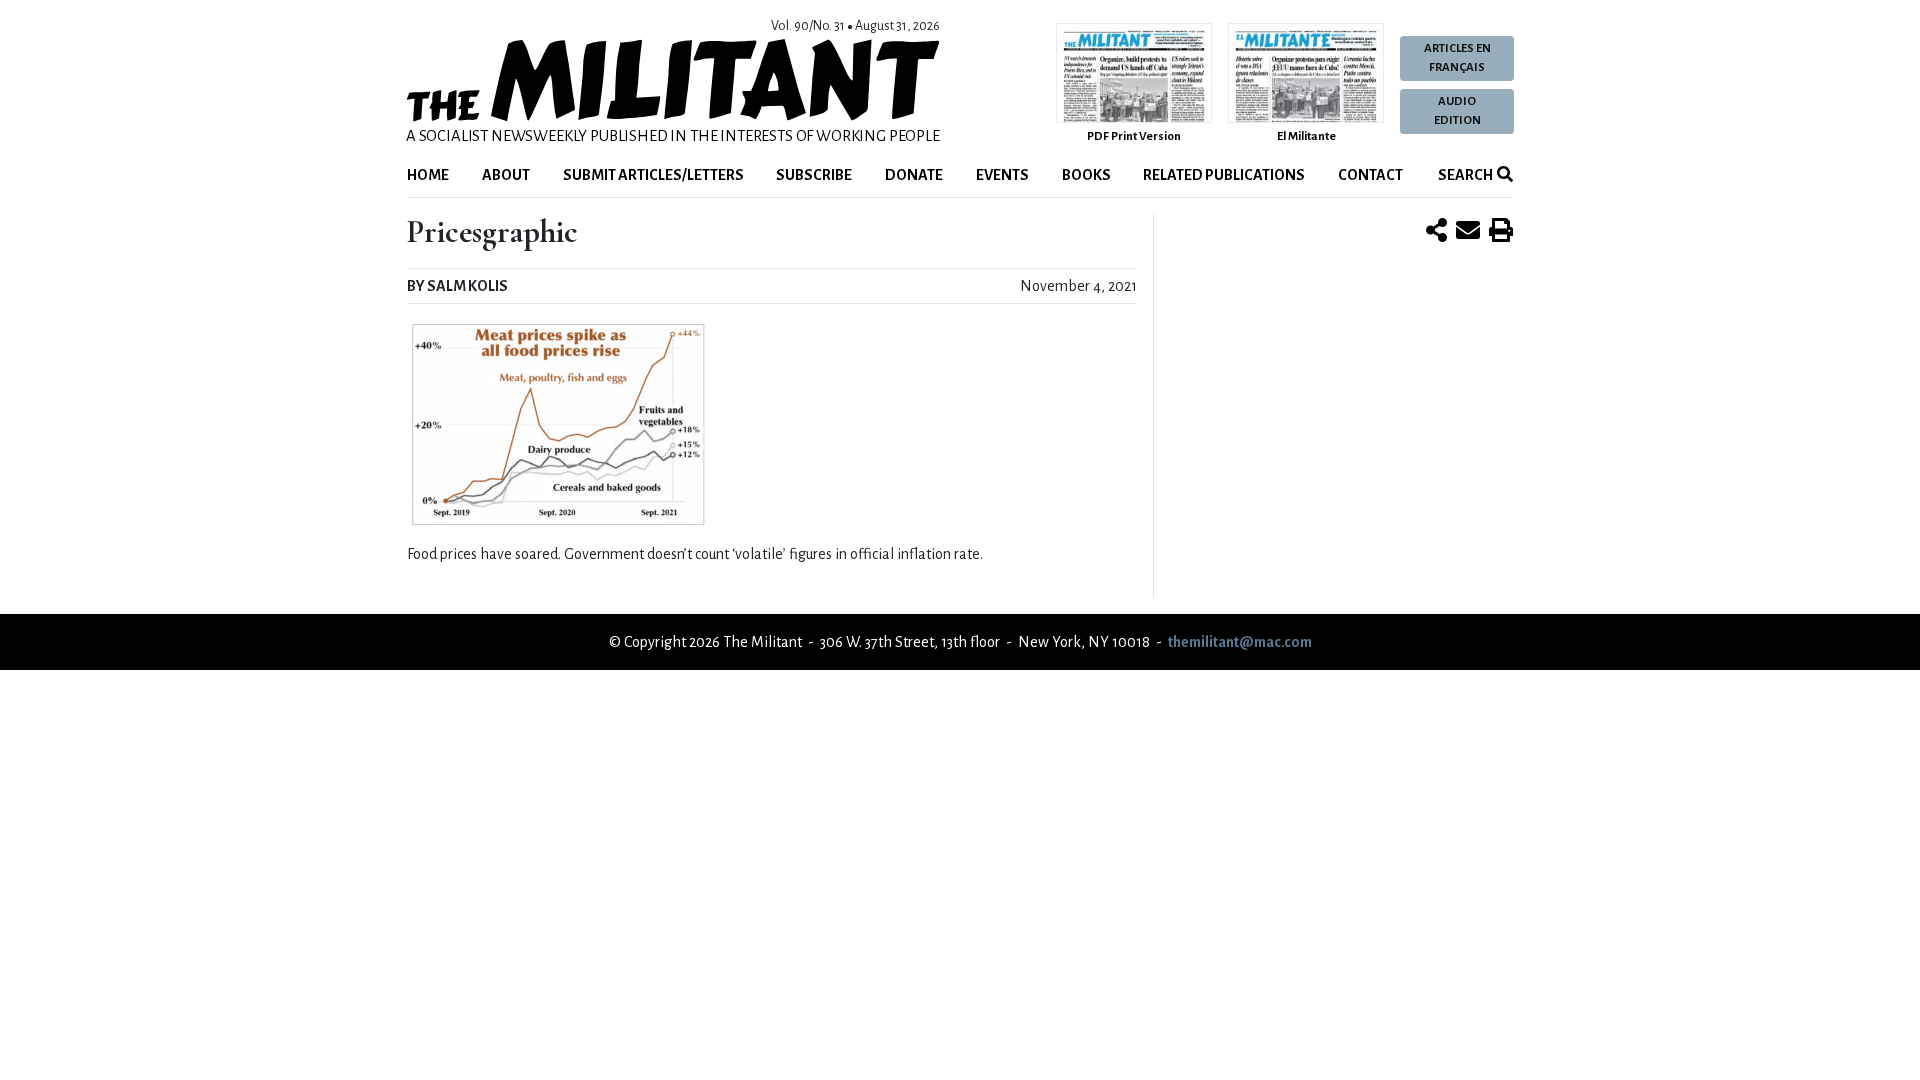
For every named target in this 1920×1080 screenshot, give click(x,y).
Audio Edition (1457, 111)
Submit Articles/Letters (653, 175)
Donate (914, 175)
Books (1086, 175)
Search (1464, 175)
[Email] (1468, 232)
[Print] (1501, 232)
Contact (1370, 175)
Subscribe (814, 175)
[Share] (1436, 232)
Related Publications (1224, 175)
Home (428, 175)
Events (1002, 175)
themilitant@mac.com (1240, 642)
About (506, 175)
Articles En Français (1457, 58)
